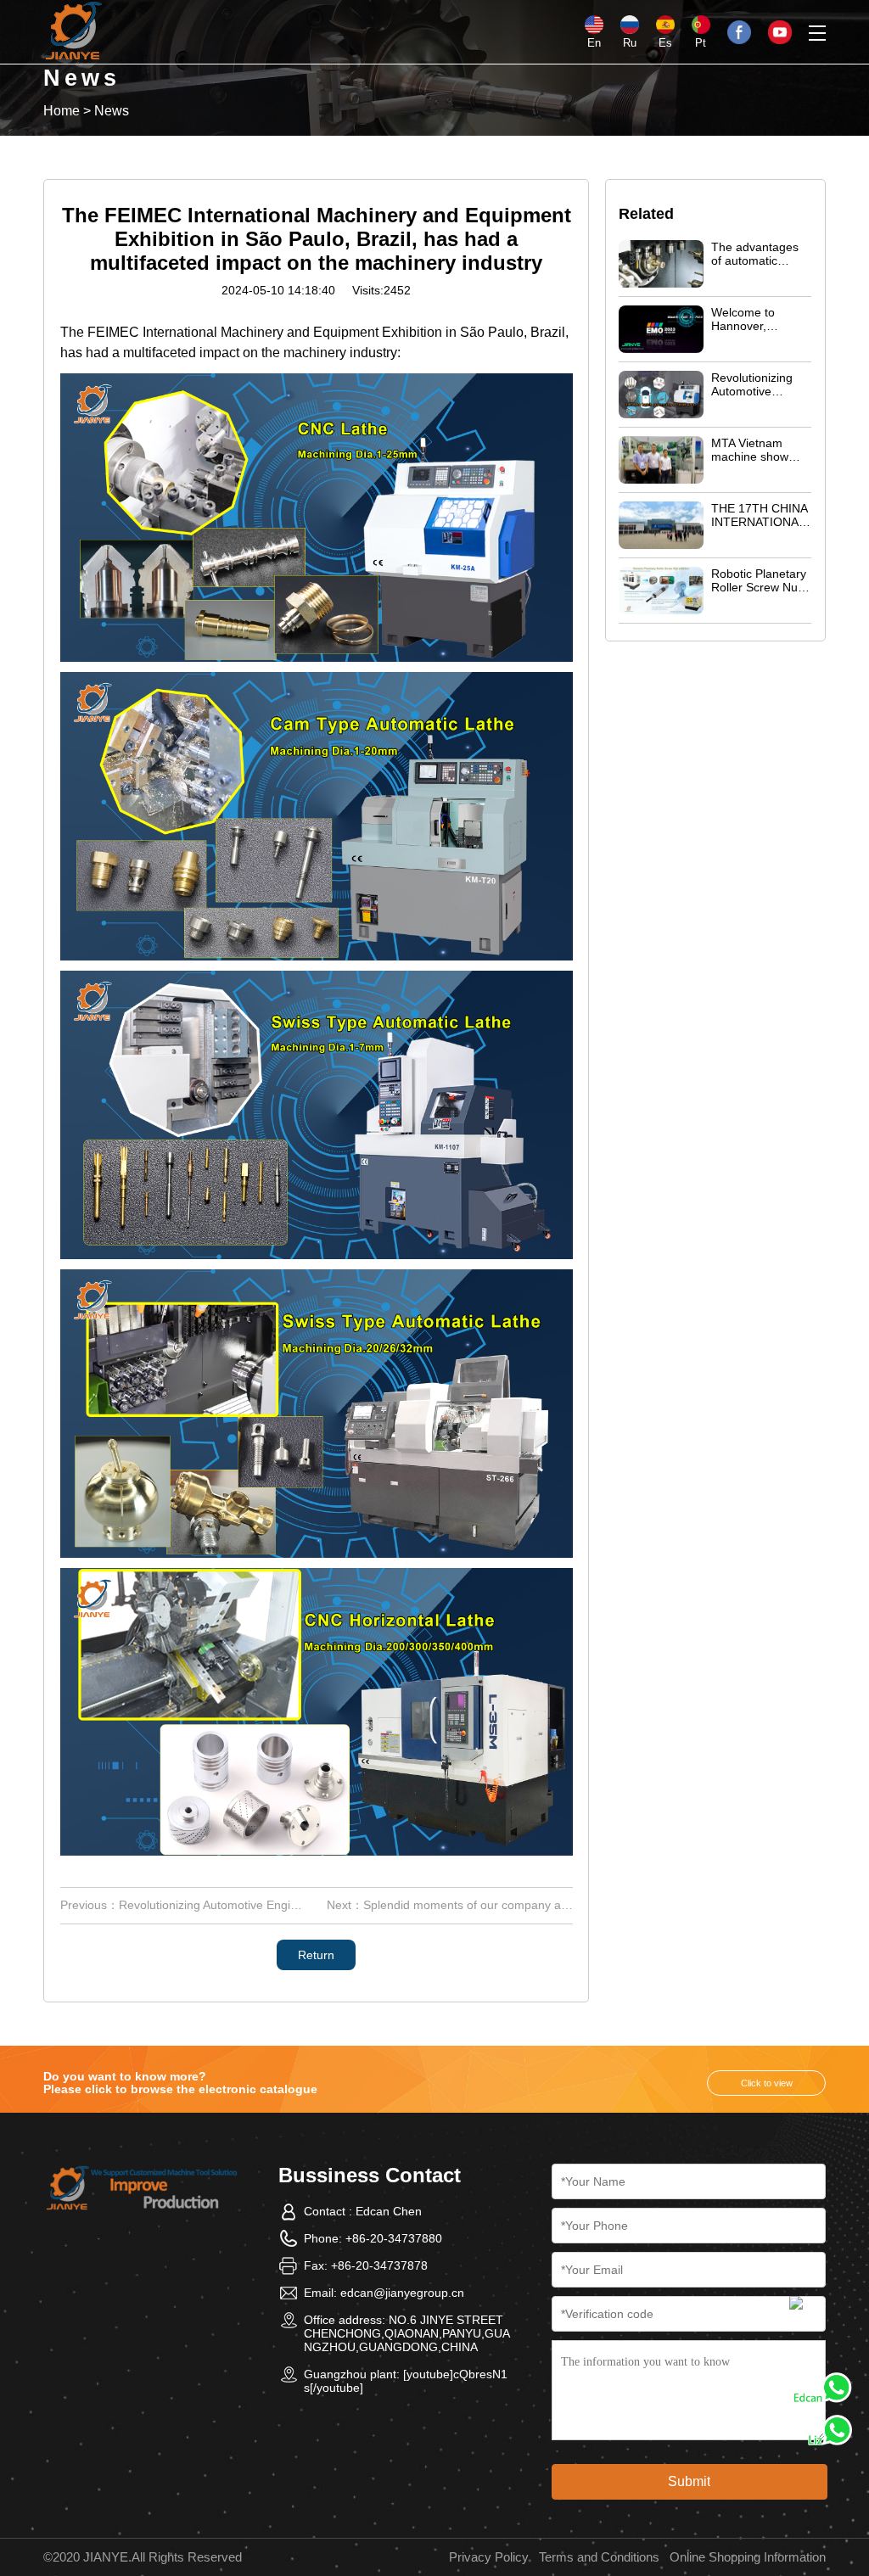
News (112, 111)
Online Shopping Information (748, 2557)
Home (62, 111)
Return (316, 1955)
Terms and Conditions (599, 2557)
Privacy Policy (489, 2557)
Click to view (767, 2083)
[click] (807, 2314)
